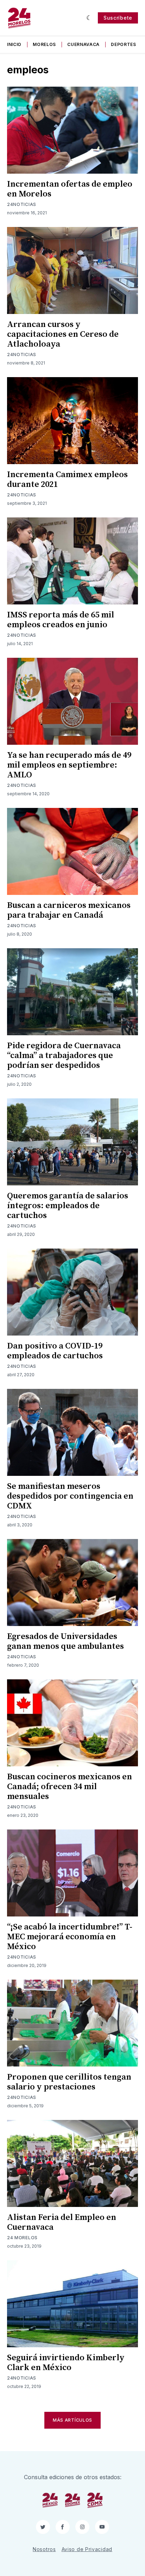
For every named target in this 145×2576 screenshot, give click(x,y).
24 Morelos (22, 2238)
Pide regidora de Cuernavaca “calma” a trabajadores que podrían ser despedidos (64, 1056)
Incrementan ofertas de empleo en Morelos (70, 189)
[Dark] (89, 18)
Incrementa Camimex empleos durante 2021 (67, 480)
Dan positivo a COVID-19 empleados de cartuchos (55, 1351)
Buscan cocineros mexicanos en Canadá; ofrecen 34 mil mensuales (70, 1787)
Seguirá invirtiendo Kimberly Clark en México (66, 2363)
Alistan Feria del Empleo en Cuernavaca (62, 2222)
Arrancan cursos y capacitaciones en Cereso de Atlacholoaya (63, 334)
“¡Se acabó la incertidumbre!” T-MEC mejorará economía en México (70, 1937)
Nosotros (44, 2549)
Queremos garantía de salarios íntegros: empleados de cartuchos (68, 1206)
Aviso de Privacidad (87, 2549)
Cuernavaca (83, 44)
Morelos (44, 44)
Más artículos (72, 2420)
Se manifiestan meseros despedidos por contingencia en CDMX (70, 1496)
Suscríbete (118, 18)
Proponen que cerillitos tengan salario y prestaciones (69, 2082)
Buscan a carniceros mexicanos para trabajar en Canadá (69, 910)
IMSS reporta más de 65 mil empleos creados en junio (61, 620)
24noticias (22, 204)
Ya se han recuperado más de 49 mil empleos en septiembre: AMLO (69, 765)
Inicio (14, 44)
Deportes (124, 44)
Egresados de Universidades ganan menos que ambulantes (65, 1641)
